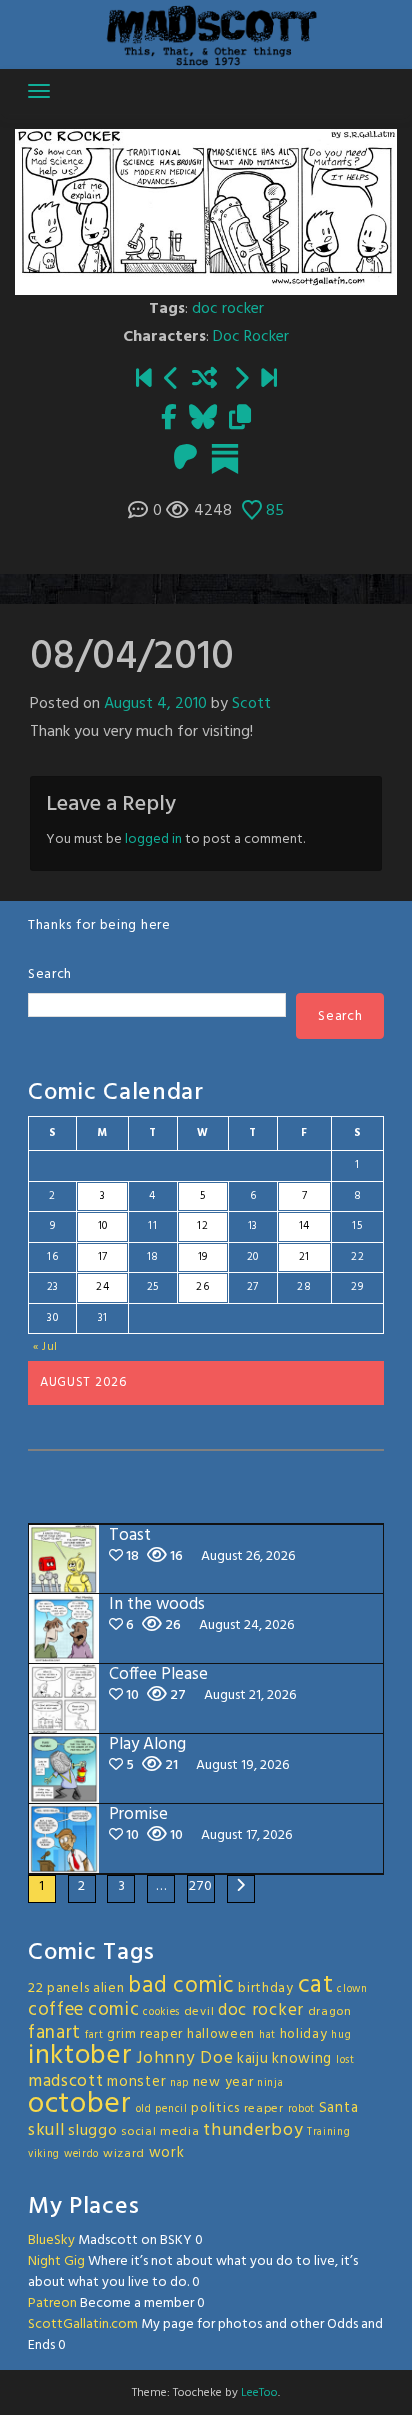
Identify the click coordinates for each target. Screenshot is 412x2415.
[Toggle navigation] (39, 91)
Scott (251, 704)
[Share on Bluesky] (203, 419)
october (80, 2104)
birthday (266, 1988)
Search (50, 974)
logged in (153, 839)
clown (352, 1989)
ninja (270, 2083)
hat (267, 2035)
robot (302, 2109)
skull (46, 2130)
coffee (56, 2010)
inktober (80, 2056)
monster (136, 2082)
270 (200, 1886)
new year (223, 2082)
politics (215, 2108)
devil (199, 2012)
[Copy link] (240, 419)
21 (304, 1257)
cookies (161, 2012)
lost (345, 2060)
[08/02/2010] (144, 380)
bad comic (181, 1986)
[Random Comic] (204, 380)
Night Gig (56, 2261)
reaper (264, 2109)
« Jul (46, 1347)
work (167, 2153)
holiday (304, 2034)
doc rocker (228, 309)
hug (341, 2035)
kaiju (253, 2059)
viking (44, 2154)
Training (329, 2132)
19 (203, 1257)
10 (103, 1226)
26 (202, 1287)
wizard (124, 2154)
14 (304, 1226)
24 (102, 1287)
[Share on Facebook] (169, 419)
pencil (171, 2109)
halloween (221, 2034)
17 (103, 1257)
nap (179, 2083)
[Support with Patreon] (185, 459)
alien (109, 1988)
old (144, 2109)
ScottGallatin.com (83, 2324)
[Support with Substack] (225, 459)
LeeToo (259, 2393)
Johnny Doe (184, 2058)
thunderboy (253, 2130)
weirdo (81, 2154)
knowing (302, 2059)
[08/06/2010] (241, 380)
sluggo (92, 2131)
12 (202, 1226)
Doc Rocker (251, 337)
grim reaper (145, 2034)
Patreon (52, 2303)
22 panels (58, 1988)
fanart (54, 2033)
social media (160, 2132)
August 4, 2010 (155, 704)
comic (114, 2010)
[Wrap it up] (269, 380)
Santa (339, 2108)
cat (316, 1985)
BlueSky (51, 2240)
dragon (330, 2012)
